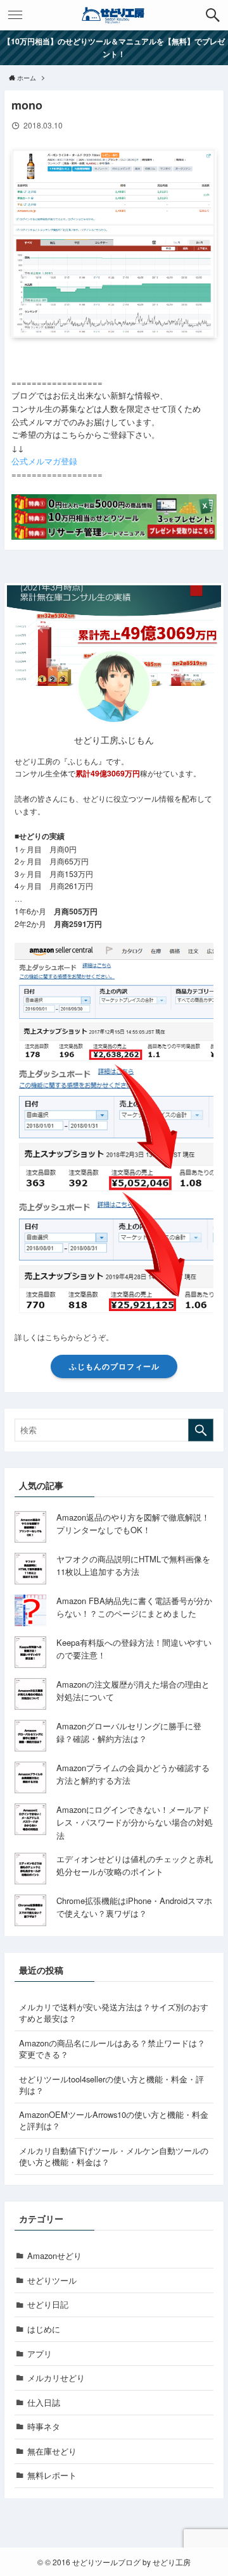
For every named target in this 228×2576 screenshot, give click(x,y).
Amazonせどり (54, 2256)
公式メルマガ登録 (44, 461)
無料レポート (52, 2475)
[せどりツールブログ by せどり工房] (114, 15)
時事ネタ (44, 2426)
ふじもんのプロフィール (114, 1366)
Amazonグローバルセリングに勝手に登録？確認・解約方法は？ (129, 1733)
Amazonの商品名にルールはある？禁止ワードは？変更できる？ (112, 2049)
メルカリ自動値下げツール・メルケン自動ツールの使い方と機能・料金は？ (114, 2156)
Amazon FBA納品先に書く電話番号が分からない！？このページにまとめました (134, 1607)
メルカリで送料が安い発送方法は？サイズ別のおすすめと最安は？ (114, 2013)
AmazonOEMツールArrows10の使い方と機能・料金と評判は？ (114, 2120)
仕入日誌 (44, 2402)
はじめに (44, 2329)
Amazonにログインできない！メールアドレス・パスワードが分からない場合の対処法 (135, 1822)
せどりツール (52, 2280)
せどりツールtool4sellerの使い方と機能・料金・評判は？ (111, 2085)
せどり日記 (48, 2304)
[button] (213, 15)
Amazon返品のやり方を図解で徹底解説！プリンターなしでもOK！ (133, 1524)
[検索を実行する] (201, 1430)
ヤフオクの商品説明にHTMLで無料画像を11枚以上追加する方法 (133, 1565)
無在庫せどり (52, 2451)
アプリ (40, 2354)
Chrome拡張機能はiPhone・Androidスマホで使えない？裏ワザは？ (134, 1907)
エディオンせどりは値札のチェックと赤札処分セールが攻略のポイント (135, 1865)
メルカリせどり (56, 2378)
